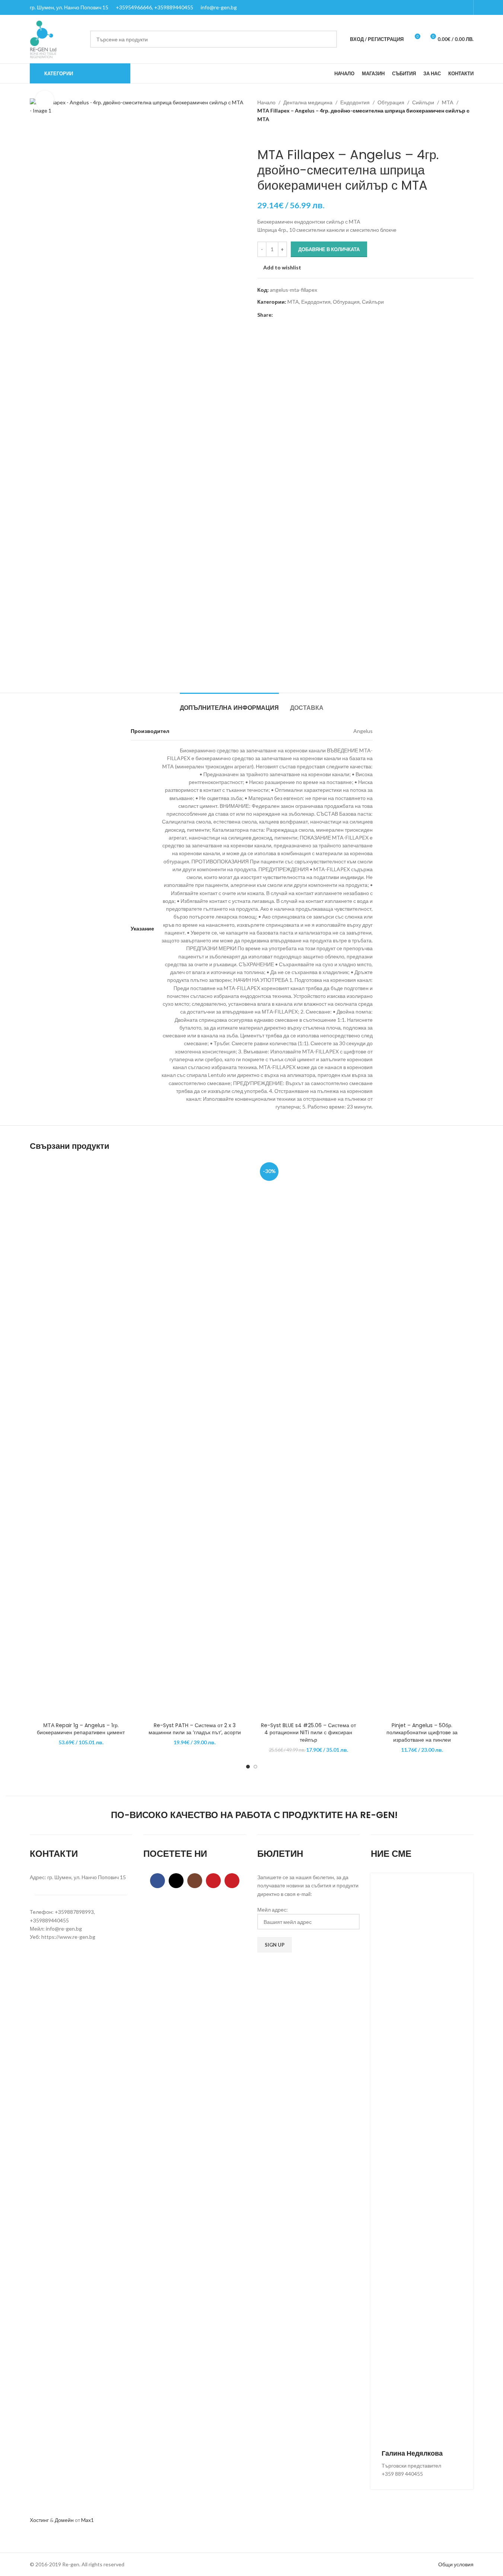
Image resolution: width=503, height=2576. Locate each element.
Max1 (87, 2520)
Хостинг (39, 2520)
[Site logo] (43, 39)
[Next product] (280, 135)
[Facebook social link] (277, 315)
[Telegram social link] (313, 315)
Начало (266, 102)
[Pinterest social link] (295, 315)
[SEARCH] (328, 39)
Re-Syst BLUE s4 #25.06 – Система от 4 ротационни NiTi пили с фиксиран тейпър (308, 1733)
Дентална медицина (308, 102)
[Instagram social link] (195, 1881)
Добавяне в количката (329, 249)
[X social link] (286, 315)
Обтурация (391, 102)
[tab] (229, 704)
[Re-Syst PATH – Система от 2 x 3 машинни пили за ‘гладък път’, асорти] (195, 1439)
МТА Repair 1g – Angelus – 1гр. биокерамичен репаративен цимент (81, 1729)
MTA (448, 102)
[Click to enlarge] (45, 100)
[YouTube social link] (213, 1881)
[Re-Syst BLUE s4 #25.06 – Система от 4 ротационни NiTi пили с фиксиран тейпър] (309, 1439)
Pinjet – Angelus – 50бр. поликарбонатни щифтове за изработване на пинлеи (422, 1733)
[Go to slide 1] (248, 1767)
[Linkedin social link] (304, 315)
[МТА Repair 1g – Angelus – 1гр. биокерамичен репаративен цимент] (81, 1439)
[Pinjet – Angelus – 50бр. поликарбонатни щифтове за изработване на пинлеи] (422, 1439)
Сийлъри (423, 102)
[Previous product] (262, 135)
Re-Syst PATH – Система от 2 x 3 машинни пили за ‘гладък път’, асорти (195, 1729)
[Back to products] (271, 135)
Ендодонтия (355, 102)
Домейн (64, 2520)
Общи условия (456, 2564)
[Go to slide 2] (255, 1767)
